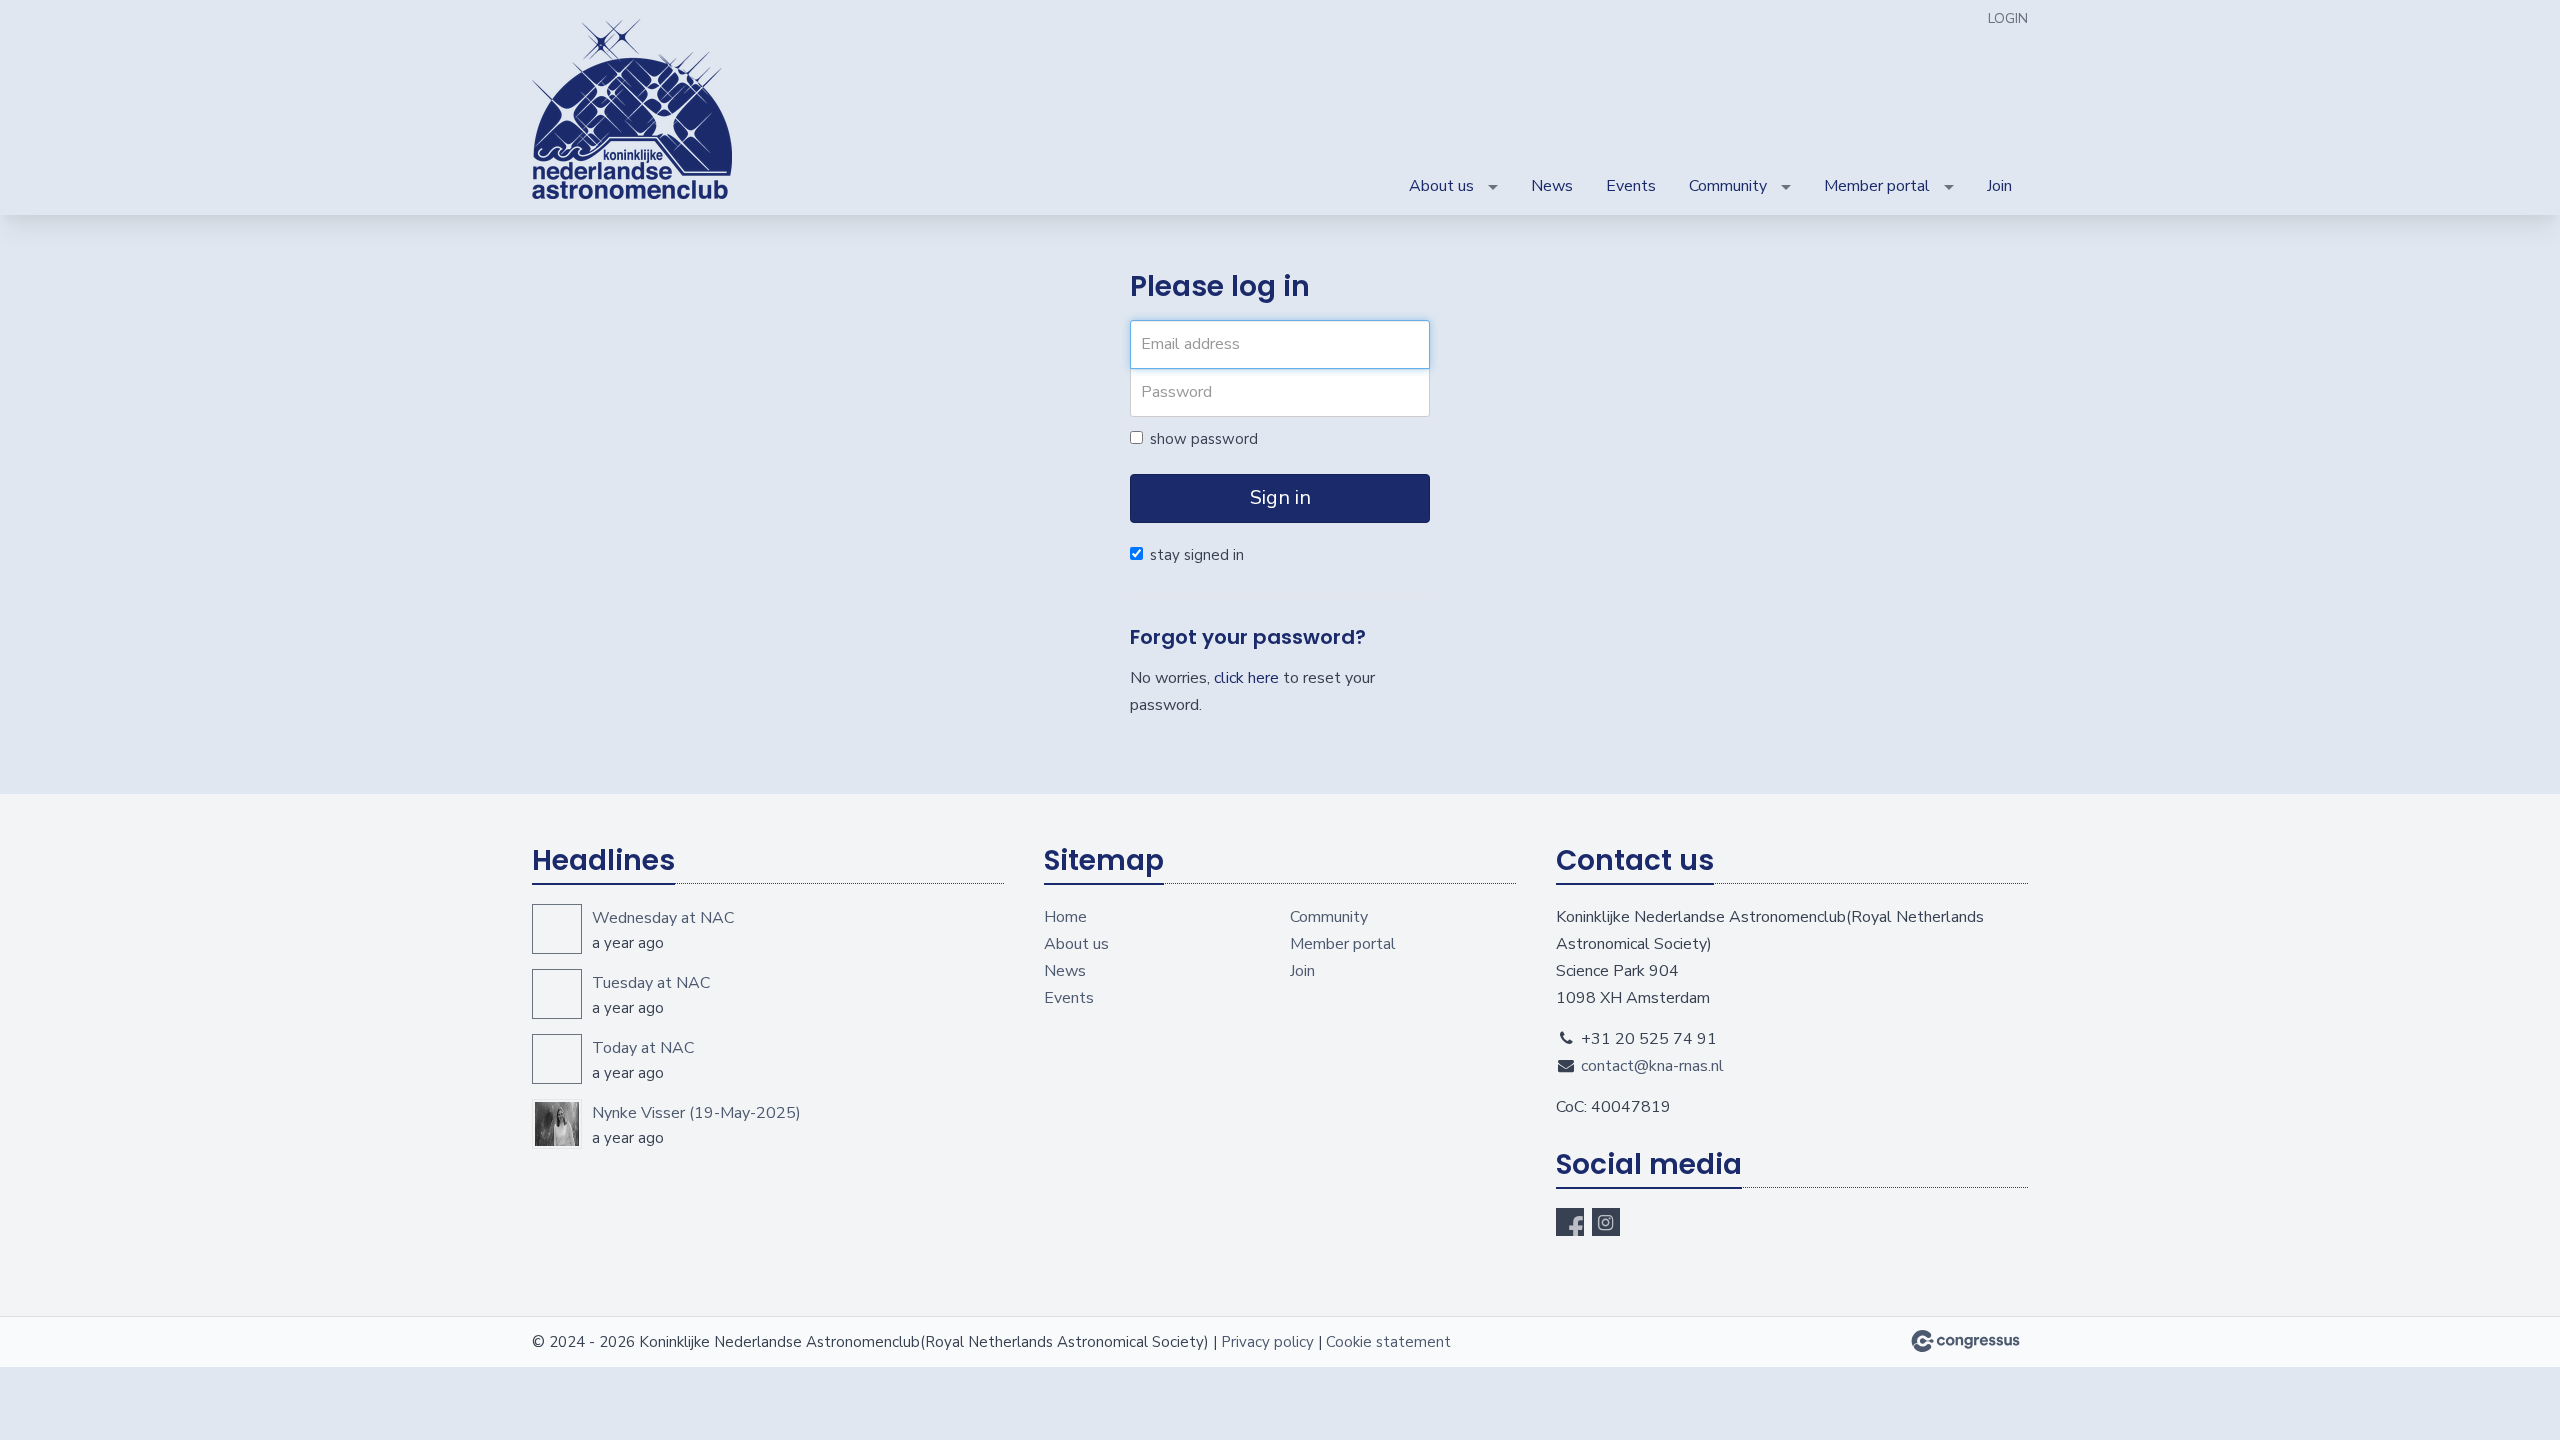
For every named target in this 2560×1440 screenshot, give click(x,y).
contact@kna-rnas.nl (1652, 1066)
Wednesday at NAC (663, 918)
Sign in (1280, 497)
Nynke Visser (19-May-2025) (696, 1113)
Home (1065, 917)
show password (1204, 439)
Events (1631, 186)
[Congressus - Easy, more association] (1965, 1341)
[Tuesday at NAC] (557, 994)
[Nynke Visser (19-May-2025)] (557, 1124)
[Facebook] (1570, 1222)
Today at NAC (643, 1048)
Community (1728, 186)
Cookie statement (1388, 1342)
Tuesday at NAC (651, 983)
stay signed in (1197, 555)
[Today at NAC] (557, 1059)
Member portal (1877, 186)
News (1552, 186)
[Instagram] (1606, 1222)
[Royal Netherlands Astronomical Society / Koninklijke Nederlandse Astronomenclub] (632, 109)
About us (1441, 186)
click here (1246, 678)
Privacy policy (1267, 1342)
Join (1999, 186)
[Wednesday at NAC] (557, 929)
